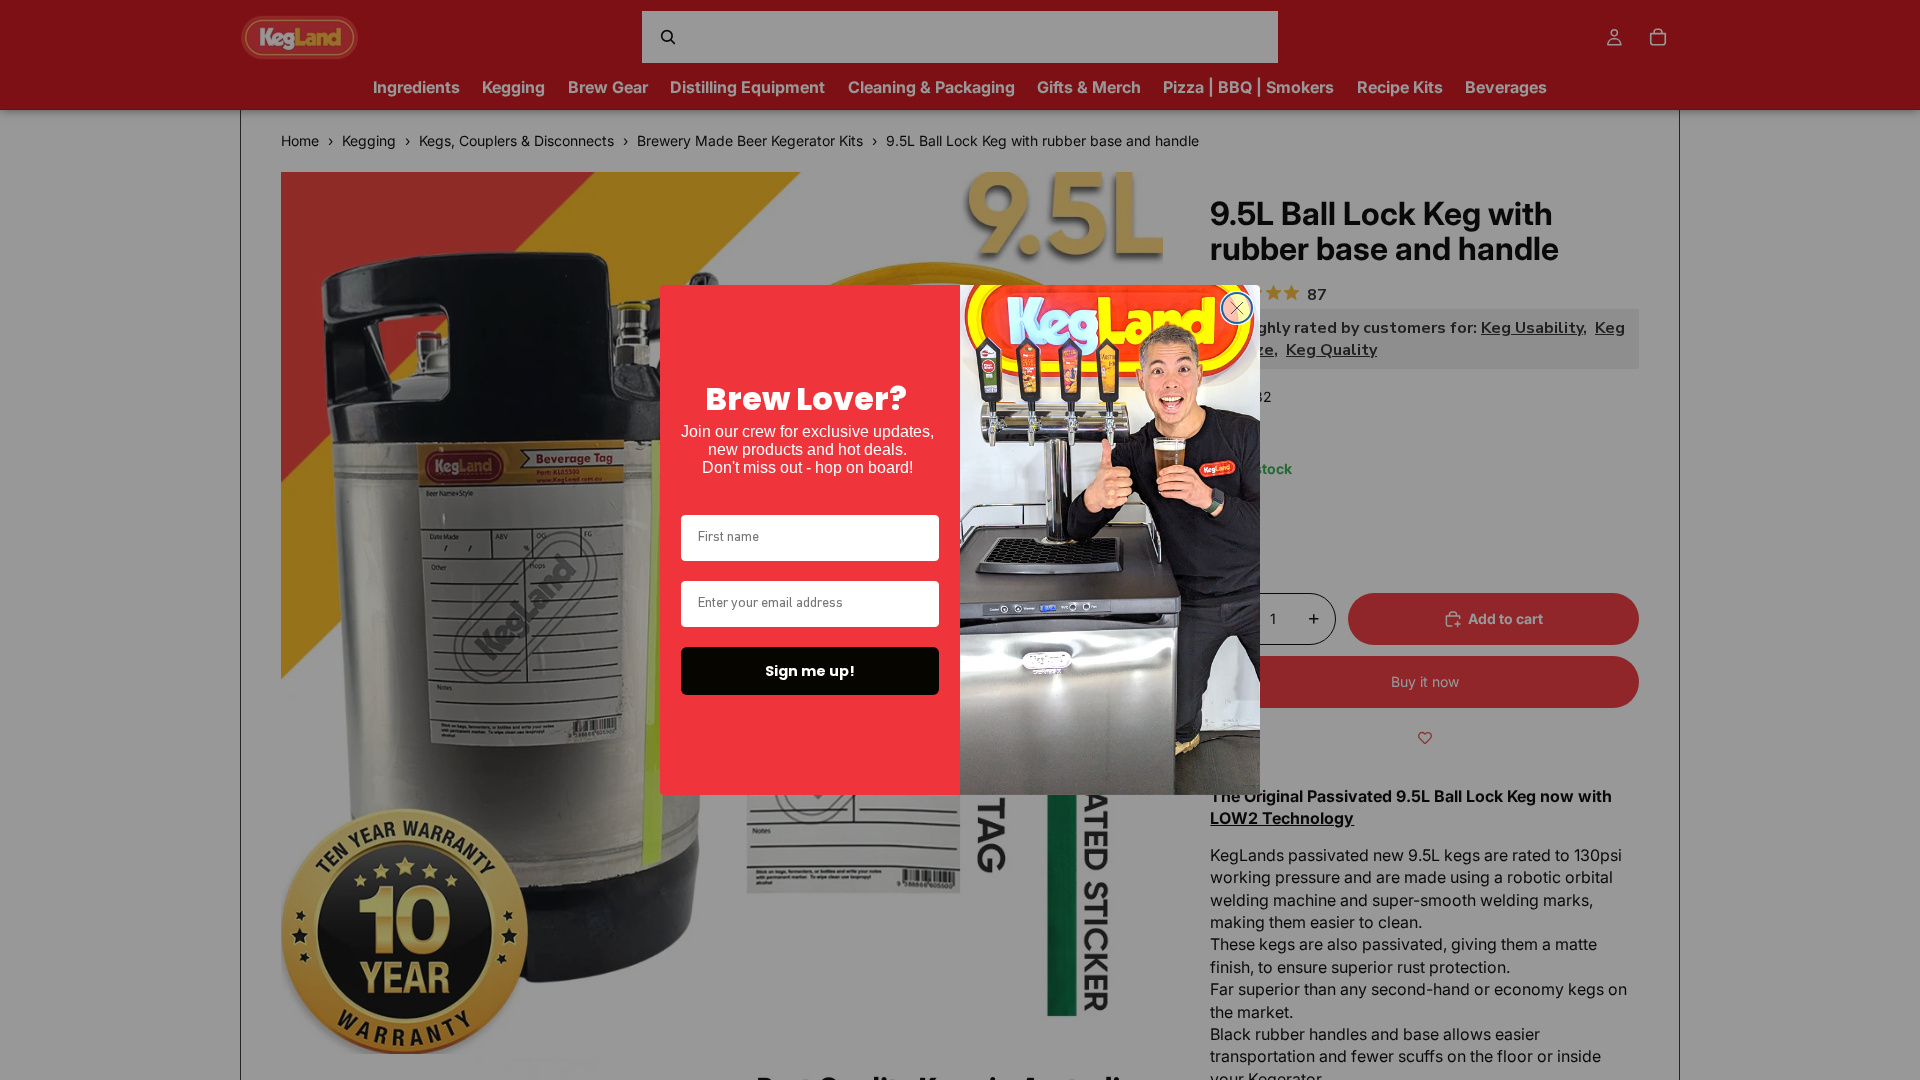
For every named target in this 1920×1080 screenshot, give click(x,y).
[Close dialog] (1237, 308)
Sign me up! (810, 671)
